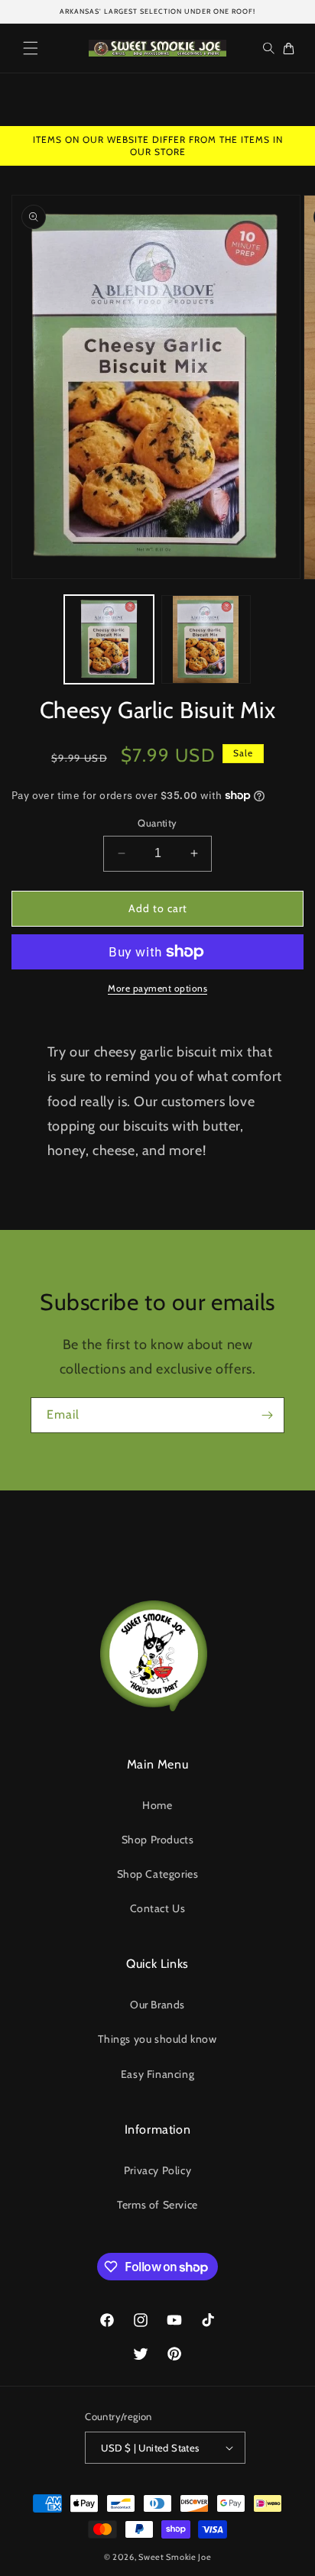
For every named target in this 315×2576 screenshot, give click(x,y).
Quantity (157, 823)
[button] (31, 48)
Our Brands (157, 2005)
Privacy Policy (157, 2170)
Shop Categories (158, 1874)
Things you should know (157, 2039)
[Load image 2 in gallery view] (206, 640)
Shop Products (158, 1840)
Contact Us (158, 1908)
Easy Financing (157, 2074)
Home (157, 1805)
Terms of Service (157, 2205)
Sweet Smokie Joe (175, 2557)
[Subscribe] (267, 1415)
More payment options (157, 988)
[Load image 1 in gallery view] (109, 640)
